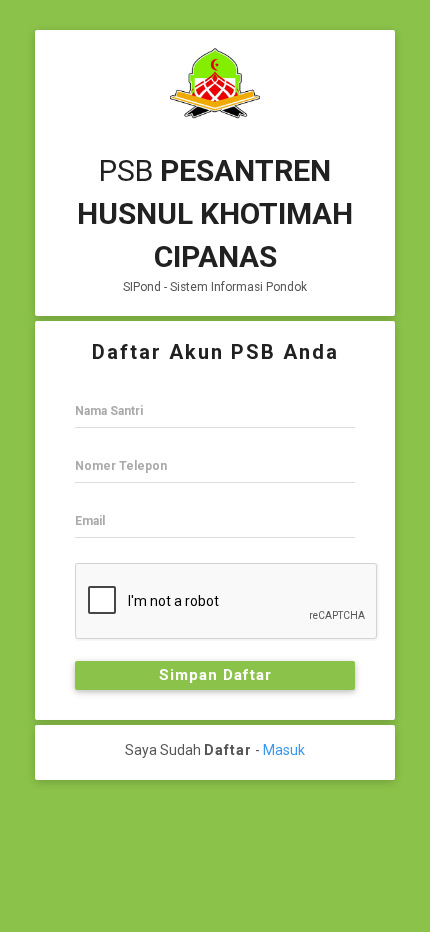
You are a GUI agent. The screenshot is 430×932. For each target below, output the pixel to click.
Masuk (284, 750)
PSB (215, 213)
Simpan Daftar (215, 675)
